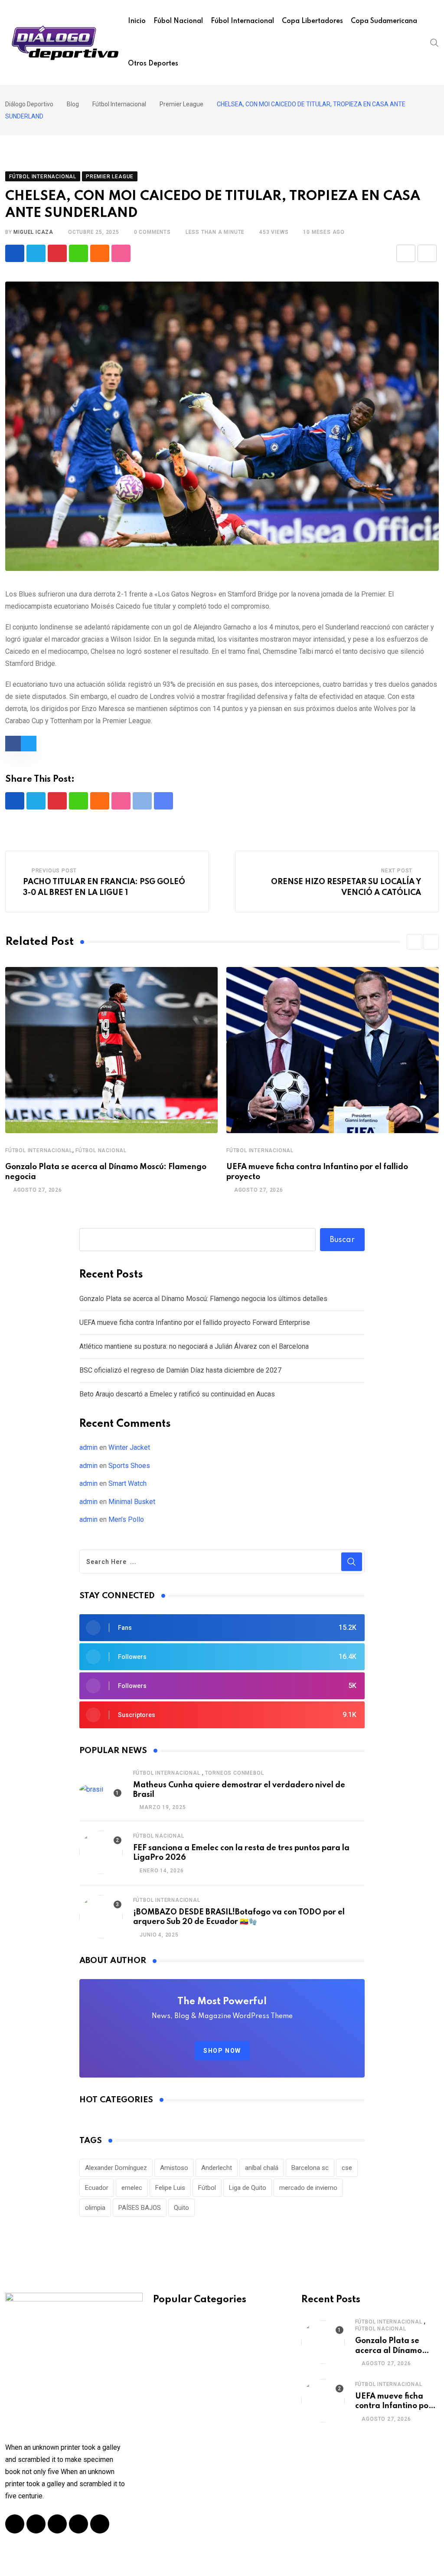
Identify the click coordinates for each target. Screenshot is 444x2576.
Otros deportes (153, 64)
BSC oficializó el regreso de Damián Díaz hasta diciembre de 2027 (180, 1370)
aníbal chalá (262, 2168)
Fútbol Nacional (101, 1150)
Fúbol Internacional (242, 21)
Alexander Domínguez (116, 2168)
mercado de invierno (308, 2188)
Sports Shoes (129, 1466)
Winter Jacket (129, 1447)
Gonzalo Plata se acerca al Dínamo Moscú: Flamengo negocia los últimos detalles (203, 1299)
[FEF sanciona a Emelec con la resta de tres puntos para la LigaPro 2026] (101, 1852)
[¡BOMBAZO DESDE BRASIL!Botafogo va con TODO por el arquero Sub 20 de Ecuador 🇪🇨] (101, 1917)
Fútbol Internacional (39, 1150)
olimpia (95, 2208)
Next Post (397, 871)
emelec (132, 2188)
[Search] (434, 42)
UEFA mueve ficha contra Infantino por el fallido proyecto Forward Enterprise (195, 1322)
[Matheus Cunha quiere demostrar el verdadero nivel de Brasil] (101, 1790)
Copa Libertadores (312, 21)
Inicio (137, 21)
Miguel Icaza (33, 232)
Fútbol (207, 2188)
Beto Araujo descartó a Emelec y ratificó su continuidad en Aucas (177, 1394)
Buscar (342, 1240)
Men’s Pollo (126, 1519)
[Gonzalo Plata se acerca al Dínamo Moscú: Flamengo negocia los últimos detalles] (323, 2342)
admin (88, 1447)
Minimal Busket (132, 1502)
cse (347, 2168)
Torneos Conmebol (235, 1773)
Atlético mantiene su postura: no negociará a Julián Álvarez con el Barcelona (194, 1346)
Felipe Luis (170, 2188)
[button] (415, 942)
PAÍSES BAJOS (140, 2208)
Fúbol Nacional (178, 21)
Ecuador (97, 2188)
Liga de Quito (248, 2188)
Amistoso (174, 2168)
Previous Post (54, 871)
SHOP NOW (222, 2051)
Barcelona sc (310, 2168)
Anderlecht (217, 2168)
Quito (181, 2208)
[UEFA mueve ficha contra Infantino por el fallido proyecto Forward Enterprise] (323, 2401)
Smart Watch (127, 1483)
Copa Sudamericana (384, 21)
